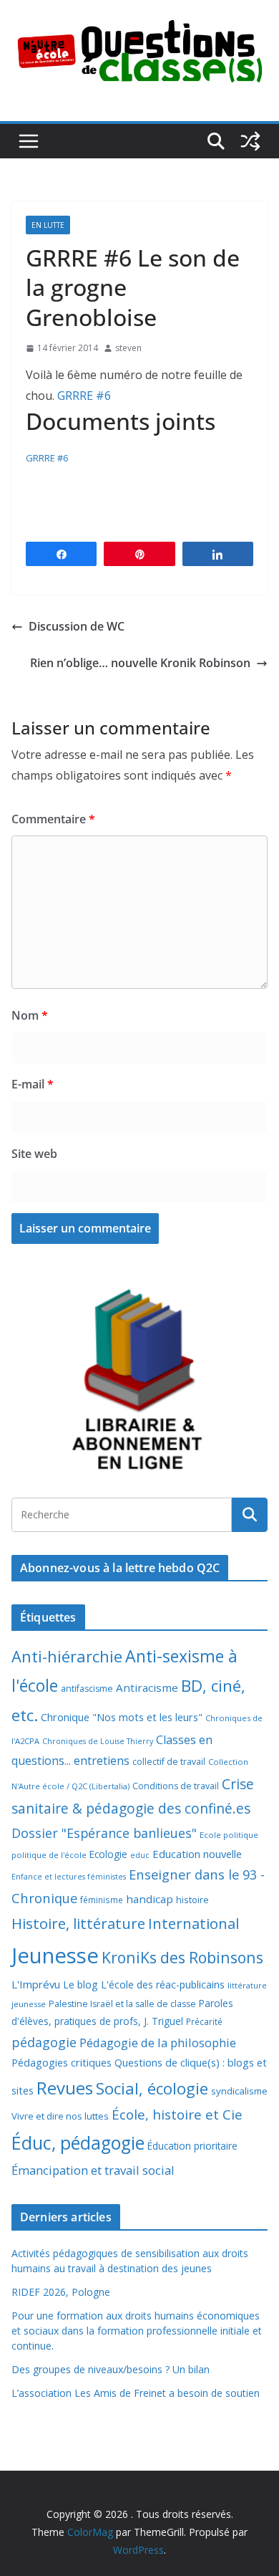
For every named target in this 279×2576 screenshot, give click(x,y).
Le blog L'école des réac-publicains (144, 1984)
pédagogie (44, 2042)
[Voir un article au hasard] (250, 141)
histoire (192, 1900)
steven (128, 348)
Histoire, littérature (78, 1923)
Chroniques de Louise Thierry (98, 1741)
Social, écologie (152, 2088)
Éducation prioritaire (192, 2146)
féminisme (102, 1900)
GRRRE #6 (84, 396)
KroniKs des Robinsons (182, 1957)
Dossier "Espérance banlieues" (104, 1833)
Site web (34, 1154)
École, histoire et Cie (177, 2115)
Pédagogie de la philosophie (158, 2043)
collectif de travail (169, 1762)
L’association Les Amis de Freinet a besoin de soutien (136, 2393)
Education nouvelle (197, 1854)
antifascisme (87, 1689)
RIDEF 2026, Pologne (61, 2292)
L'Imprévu (36, 1984)
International (194, 1923)
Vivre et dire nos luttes (60, 2116)
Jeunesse (55, 1955)
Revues (65, 2088)
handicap (150, 1899)
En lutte (48, 225)
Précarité (204, 2021)
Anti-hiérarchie (67, 1656)
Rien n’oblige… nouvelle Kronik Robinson (140, 663)
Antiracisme (147, 1687)
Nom (30, 1015)
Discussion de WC (77, 626)
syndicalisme (239, 2091)
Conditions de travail (176, 1786)
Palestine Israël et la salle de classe (122, 2004)
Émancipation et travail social (93, 2170)
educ (140, 1855)
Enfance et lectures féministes (69, 1877)
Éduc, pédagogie (78, 2143)
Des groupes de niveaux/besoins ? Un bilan (111, 2369)
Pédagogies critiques (62, 2063)
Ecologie (108, 1854)
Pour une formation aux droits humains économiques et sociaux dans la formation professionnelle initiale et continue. (137, 2331)
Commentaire (53, 819)
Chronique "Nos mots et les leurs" (122, 1717)
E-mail (33, 1084)
